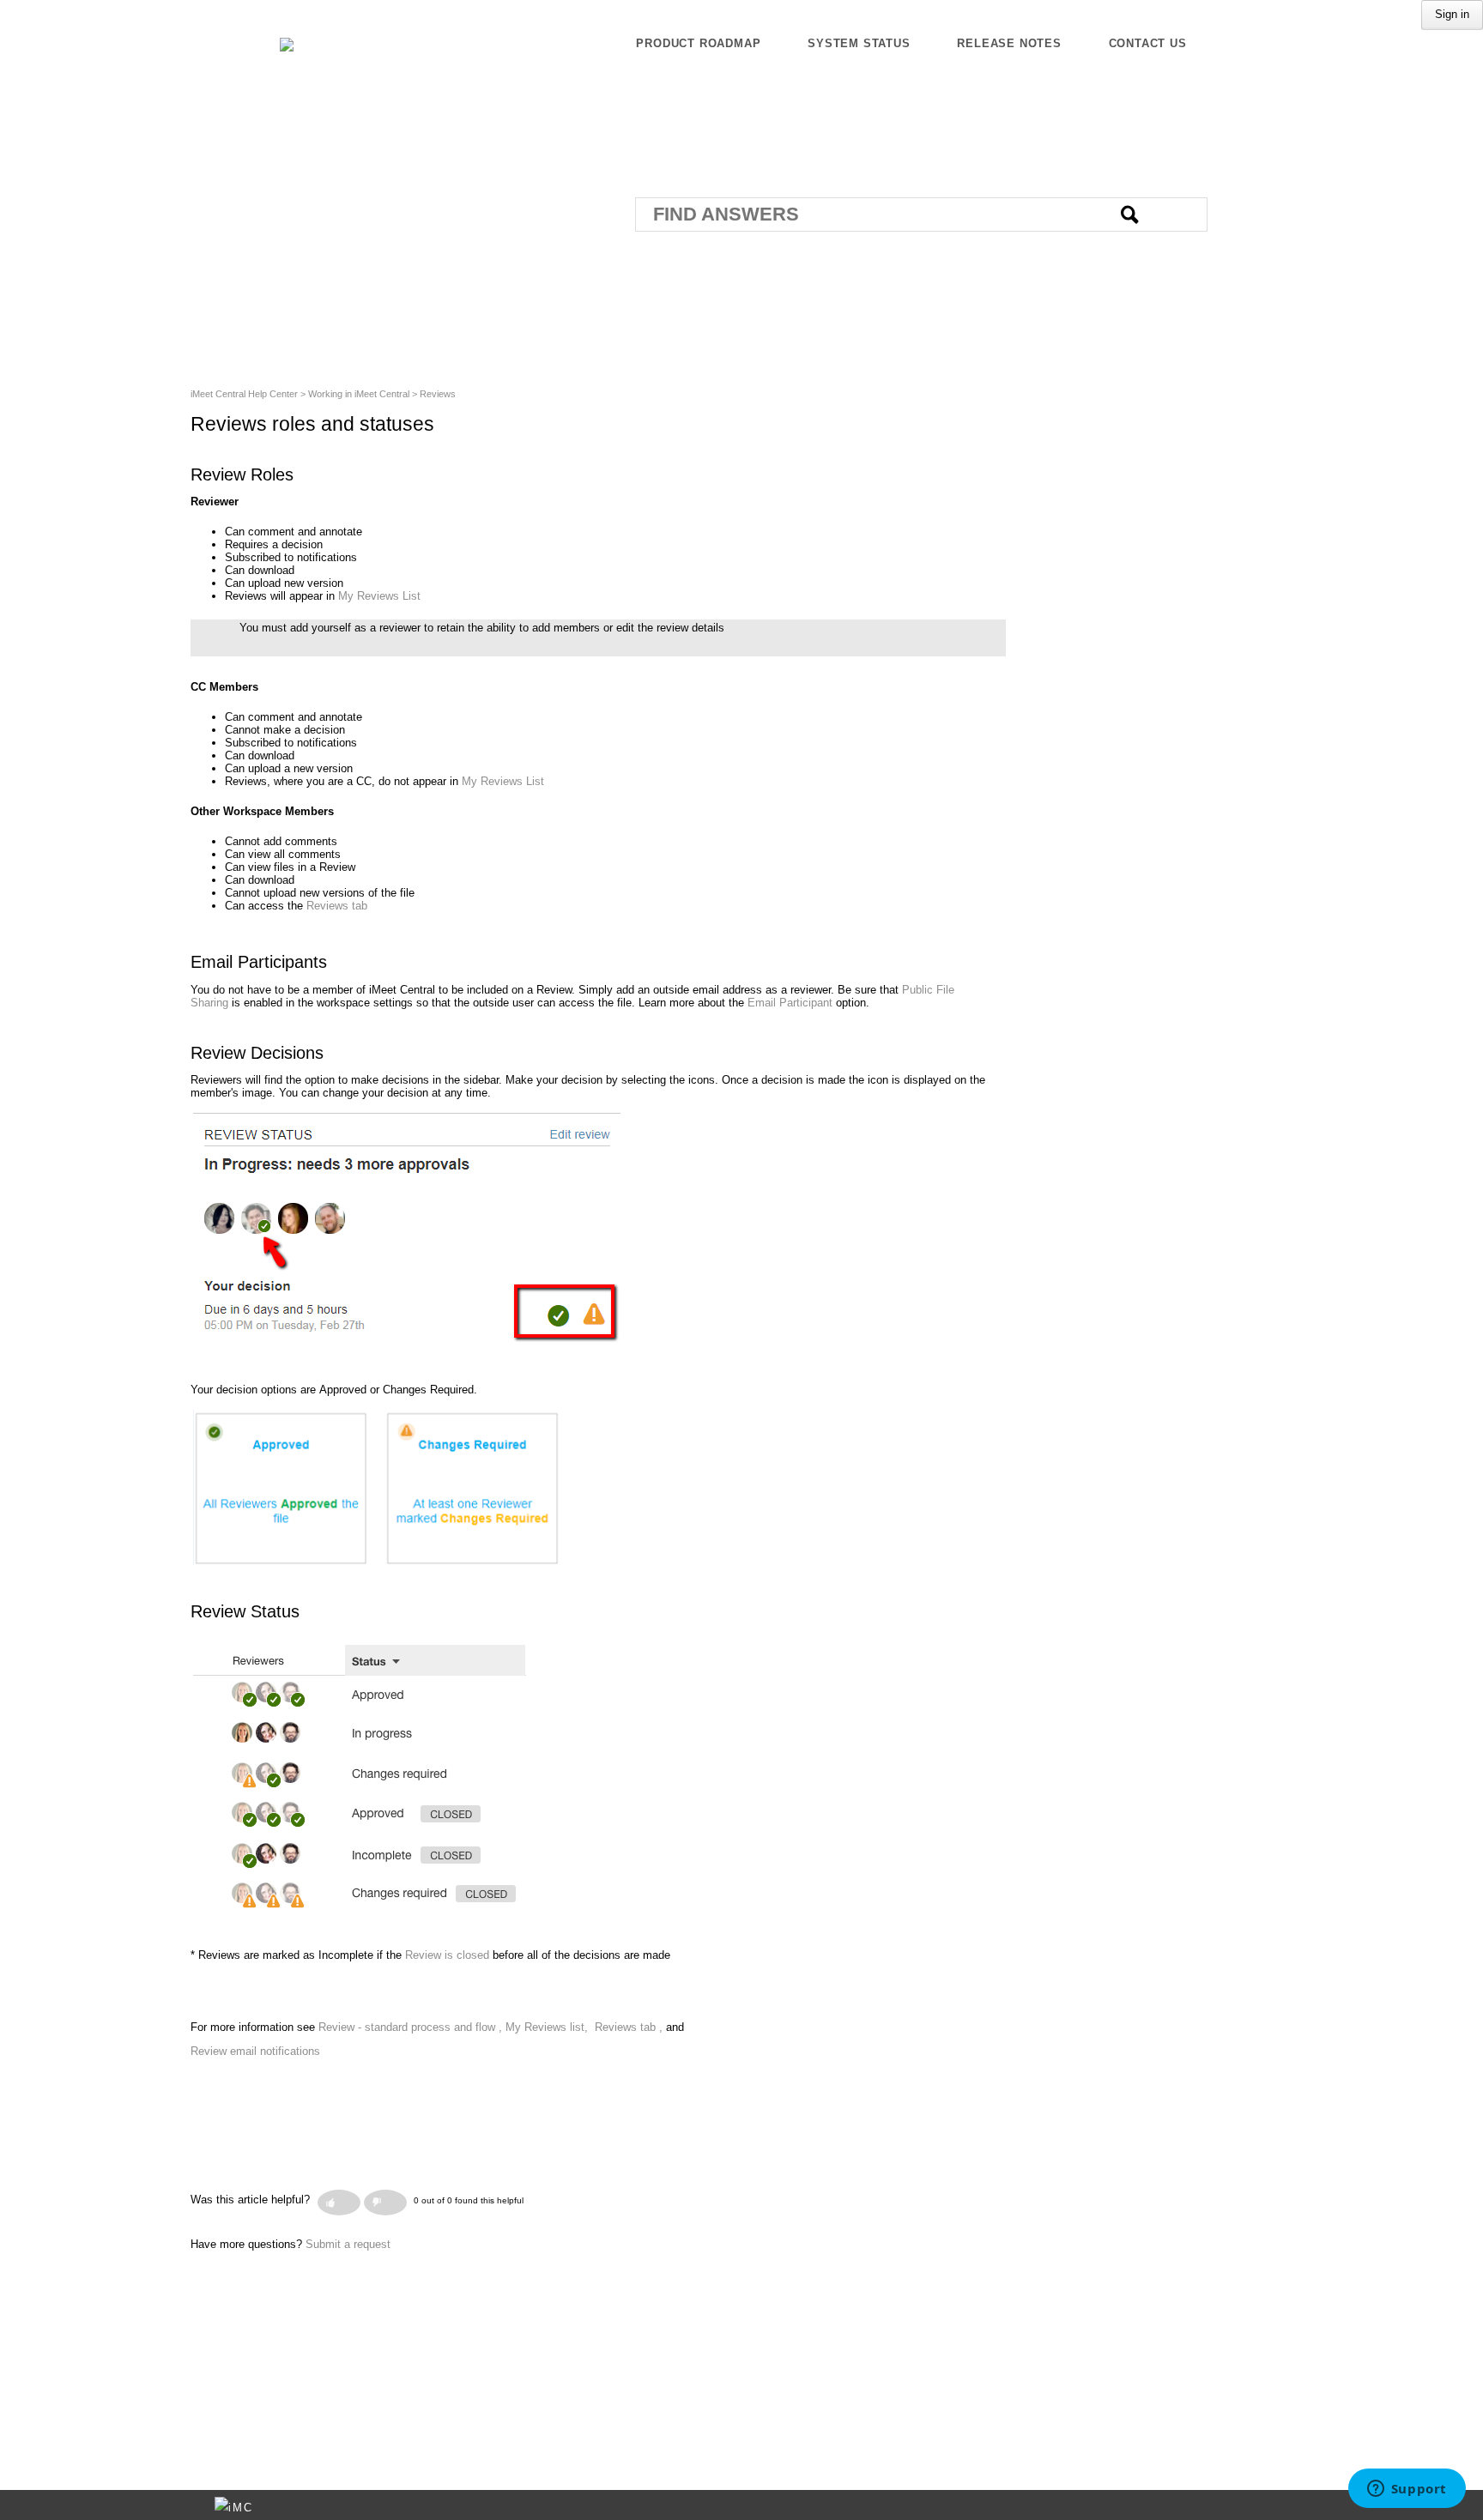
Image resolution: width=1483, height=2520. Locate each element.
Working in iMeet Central (359, 394)
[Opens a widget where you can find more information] (1407, 2490)
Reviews (438, 394)
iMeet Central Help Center (244, 394)
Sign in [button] (1452, 14)
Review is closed (447, 1955)
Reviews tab (337, 906)
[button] (339, 2203)
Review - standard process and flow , (412, 2027)
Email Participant (790, 1003)
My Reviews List (379, 596)
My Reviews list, (548, 2027)
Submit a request (348, 2244)
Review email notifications (255, 2051)
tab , (651, 2027)
